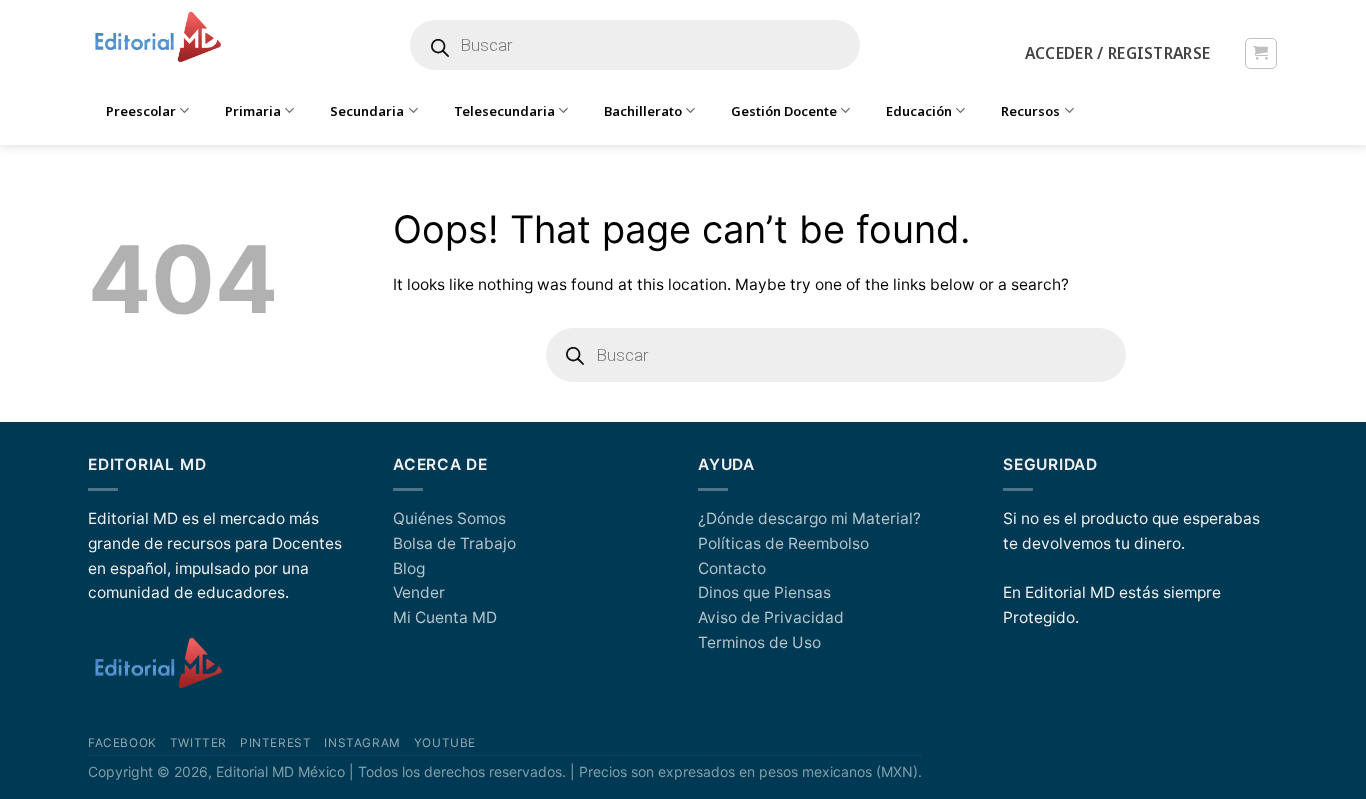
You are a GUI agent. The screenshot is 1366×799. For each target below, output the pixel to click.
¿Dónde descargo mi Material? (809, 518)
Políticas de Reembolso (783, 543)
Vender (419, 592)
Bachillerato (643, 111)
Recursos (1030, 111)
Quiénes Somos (449, 518)
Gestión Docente (784, 111)
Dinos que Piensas (764, 592)
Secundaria (367, 111)
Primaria (253, 111)
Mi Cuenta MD (445, 617)
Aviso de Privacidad (771, 617)
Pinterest (275, 743)
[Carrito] (1260, 53)
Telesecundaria (504, 111)
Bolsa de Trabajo (454, 543)
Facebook (122, 743)
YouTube (445, 743)
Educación (919, 111)
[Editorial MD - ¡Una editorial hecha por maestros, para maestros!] (157, 38)
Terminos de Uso (759, 642)
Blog (409, 568)
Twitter (198, 743)
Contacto (732, 568)
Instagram (362, 743)
